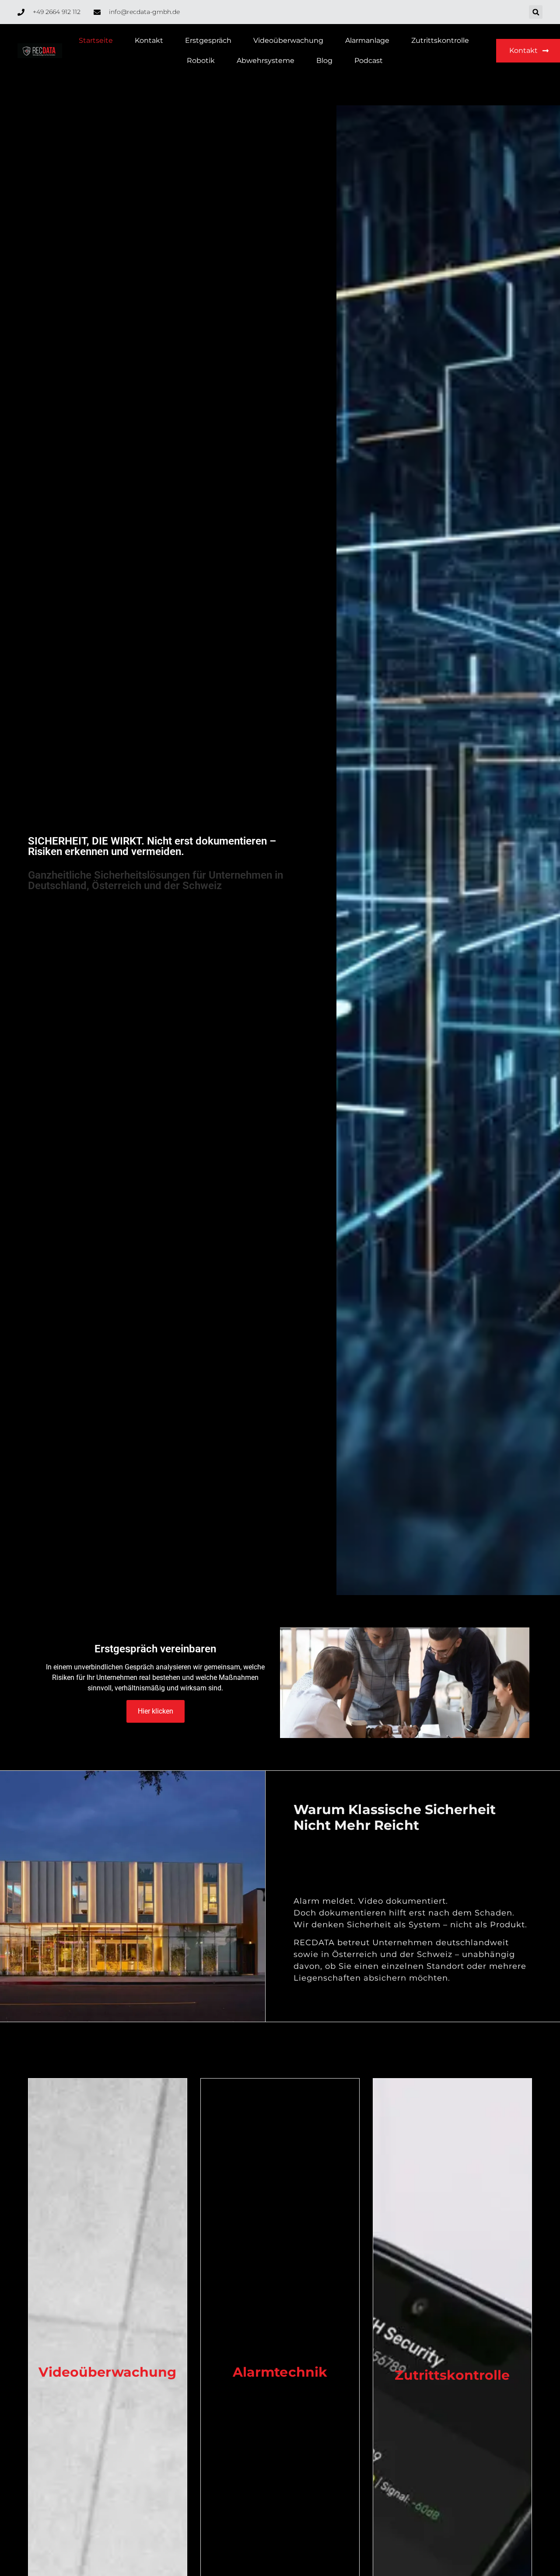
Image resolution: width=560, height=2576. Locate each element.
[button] (536, 12)
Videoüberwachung (288, 40)
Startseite (96, 40)
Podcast (369, 61)
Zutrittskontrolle (440, 40)
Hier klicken (156, 1711)
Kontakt (149, 40)
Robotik (201, 61)
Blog (324, 61)
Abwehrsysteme (266, 61)
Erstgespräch (208, 40)
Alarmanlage (367, 40)
